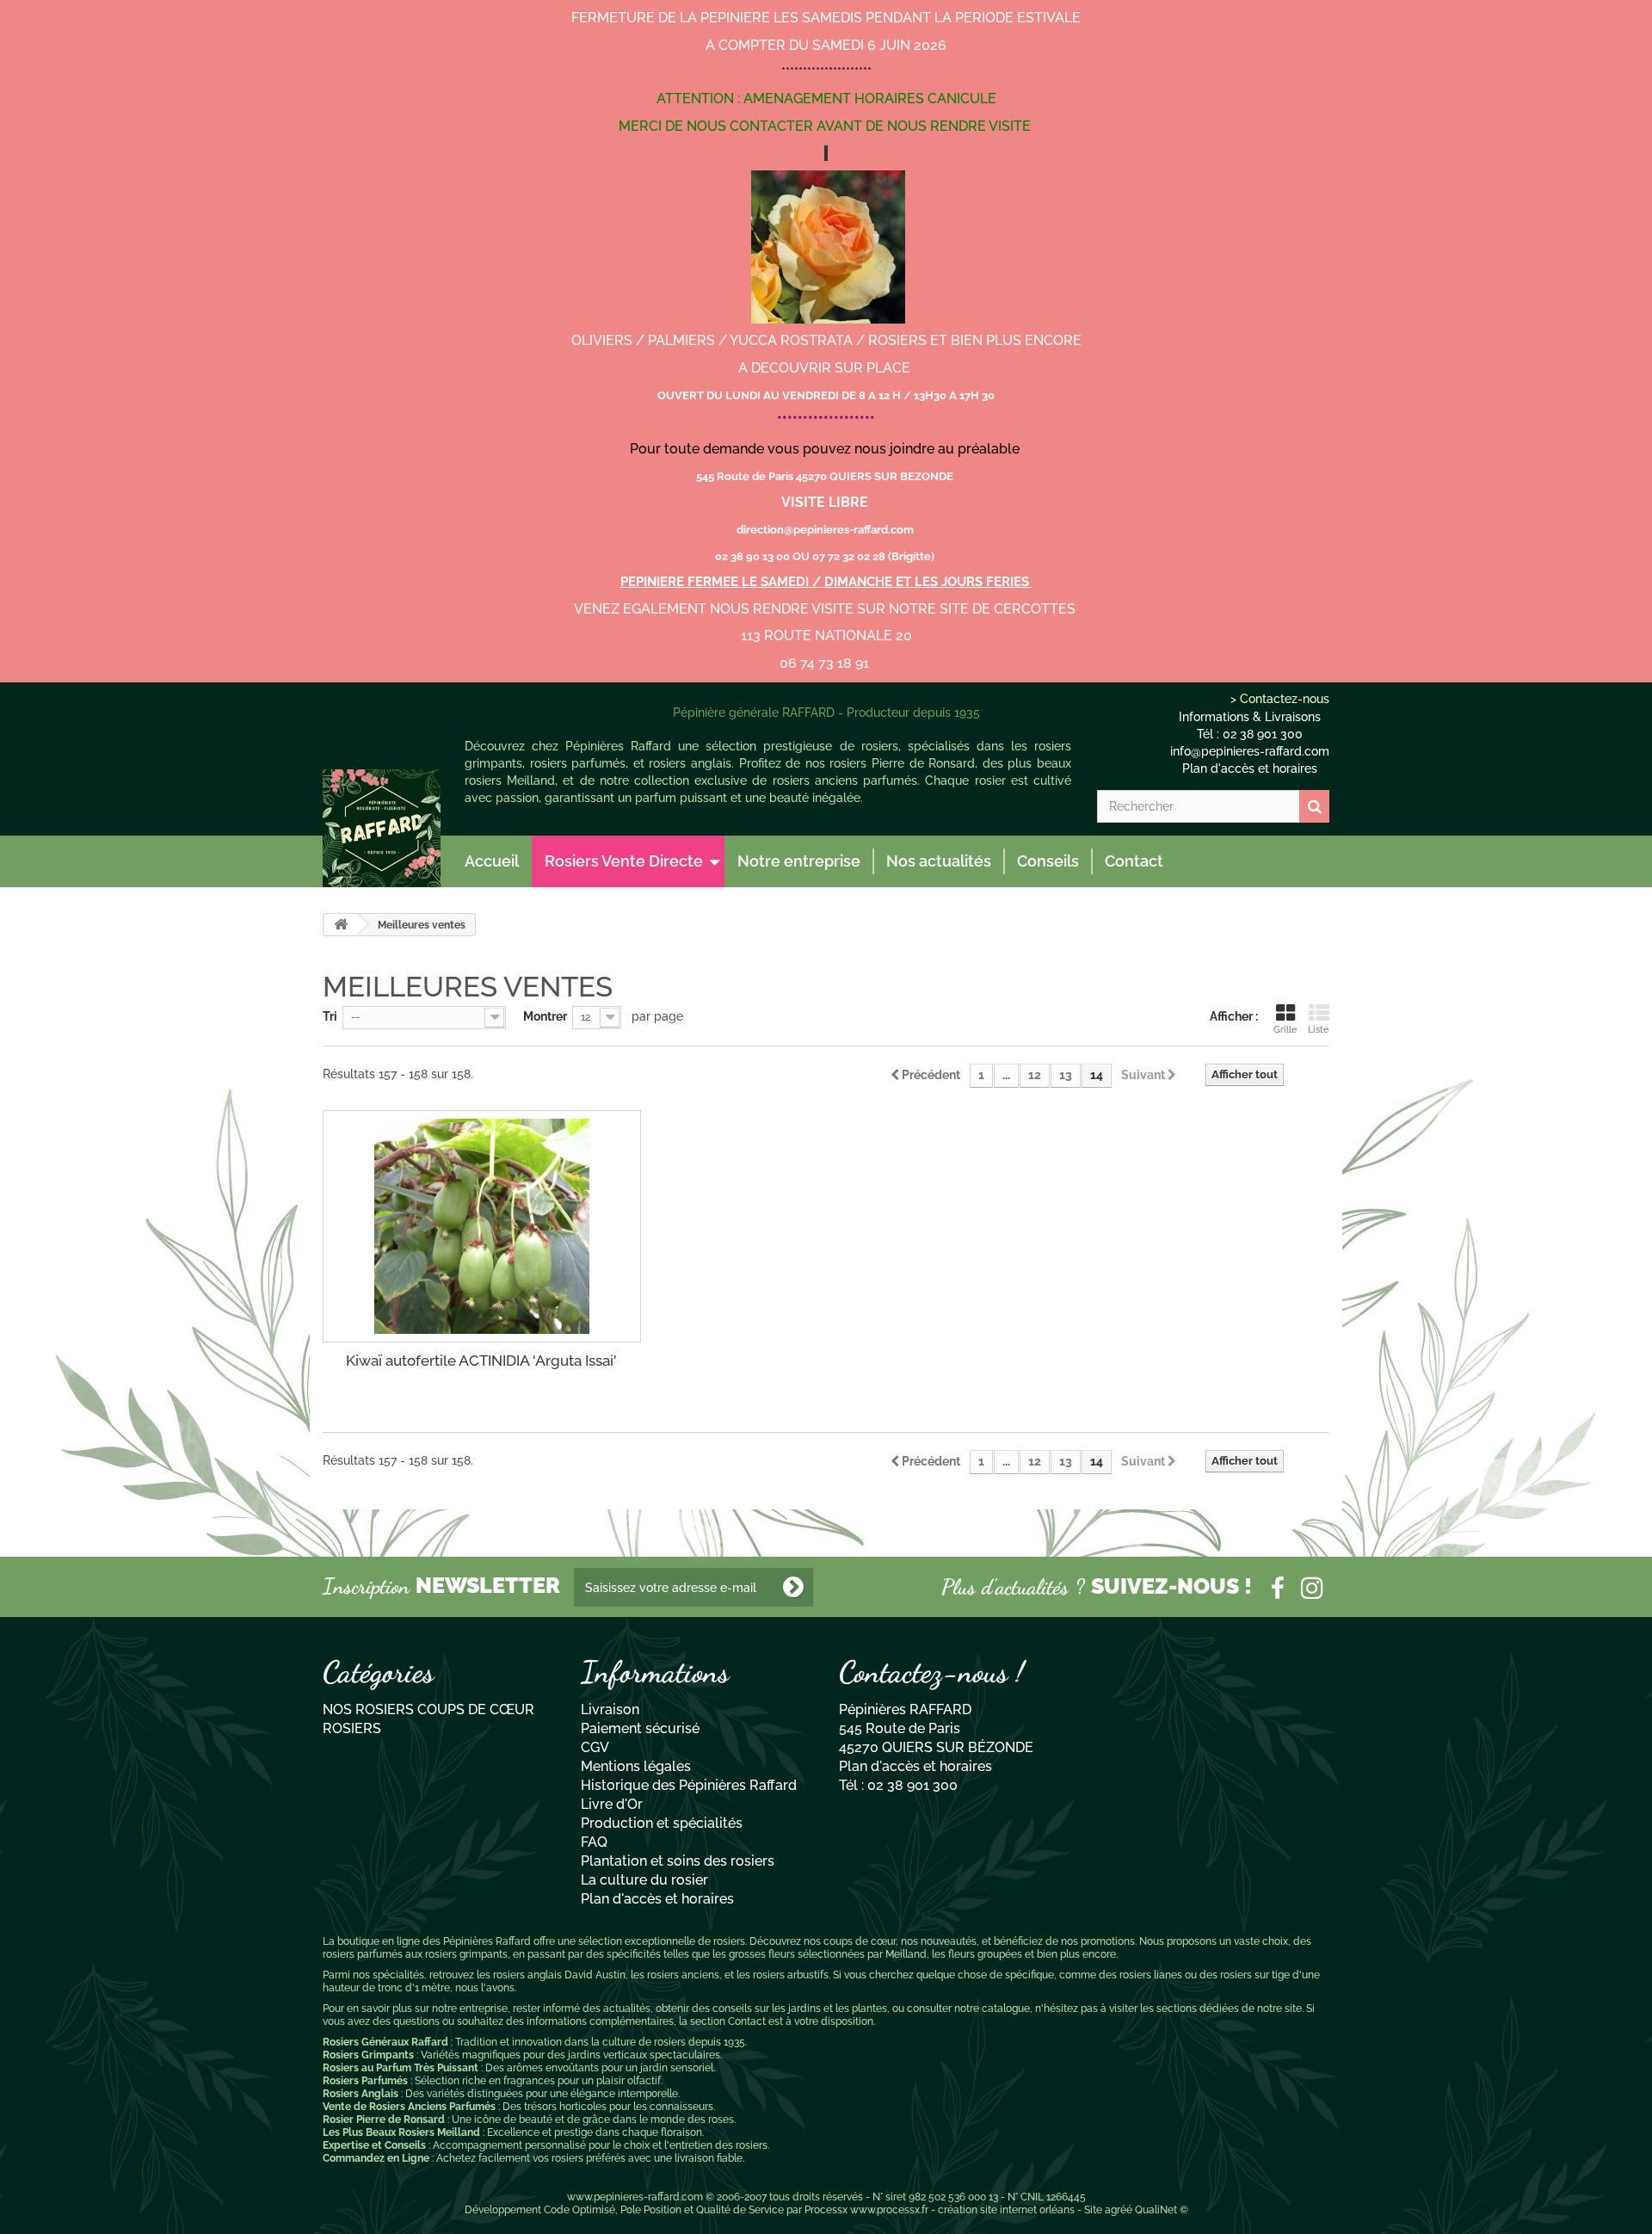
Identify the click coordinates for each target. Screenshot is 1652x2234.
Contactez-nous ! (931, 1672)
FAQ (594, 1842)
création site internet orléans (1006, 2210)
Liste (1319, 1030)
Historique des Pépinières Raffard (689, 1785)
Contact (1134, 861)
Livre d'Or (612, 1804)
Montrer (545, 1016)
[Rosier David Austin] (382, 828)
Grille (1285, 1030)
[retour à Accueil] (341, 925)
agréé (1119, 2210)
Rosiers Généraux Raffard (385, 2042)
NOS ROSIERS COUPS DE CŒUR (428, 1709)
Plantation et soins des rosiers (678, 1861)
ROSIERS (352, 1728)
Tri (330, 1016)
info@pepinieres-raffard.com (1250, 751)
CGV (595, 1747)
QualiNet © (1162, 2210)
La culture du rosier (644, 1880)
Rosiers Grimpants (368, 2055)
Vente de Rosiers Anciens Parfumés (409, 2107)
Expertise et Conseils (374, 2145)
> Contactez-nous (1280, 699)
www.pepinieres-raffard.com (635, 2197)
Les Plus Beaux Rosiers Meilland (401, 2132)
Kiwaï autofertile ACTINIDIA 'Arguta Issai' (481, 1361)
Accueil (492, 861)
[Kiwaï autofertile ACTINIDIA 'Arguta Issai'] (482, 1226)
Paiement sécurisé (640, 1728)
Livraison (610, 1709)
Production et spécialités (662, 1823)
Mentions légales (636, 1766)
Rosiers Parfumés (365, 2081)
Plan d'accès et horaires (1250, 768)
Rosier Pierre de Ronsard (384, 2120)
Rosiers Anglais (361, 2094)
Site (1093, 2210)
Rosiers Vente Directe (624, 861)
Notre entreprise (799, 861)
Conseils (1048, 861)
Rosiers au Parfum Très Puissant (401, 2068)
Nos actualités (939, 861)
